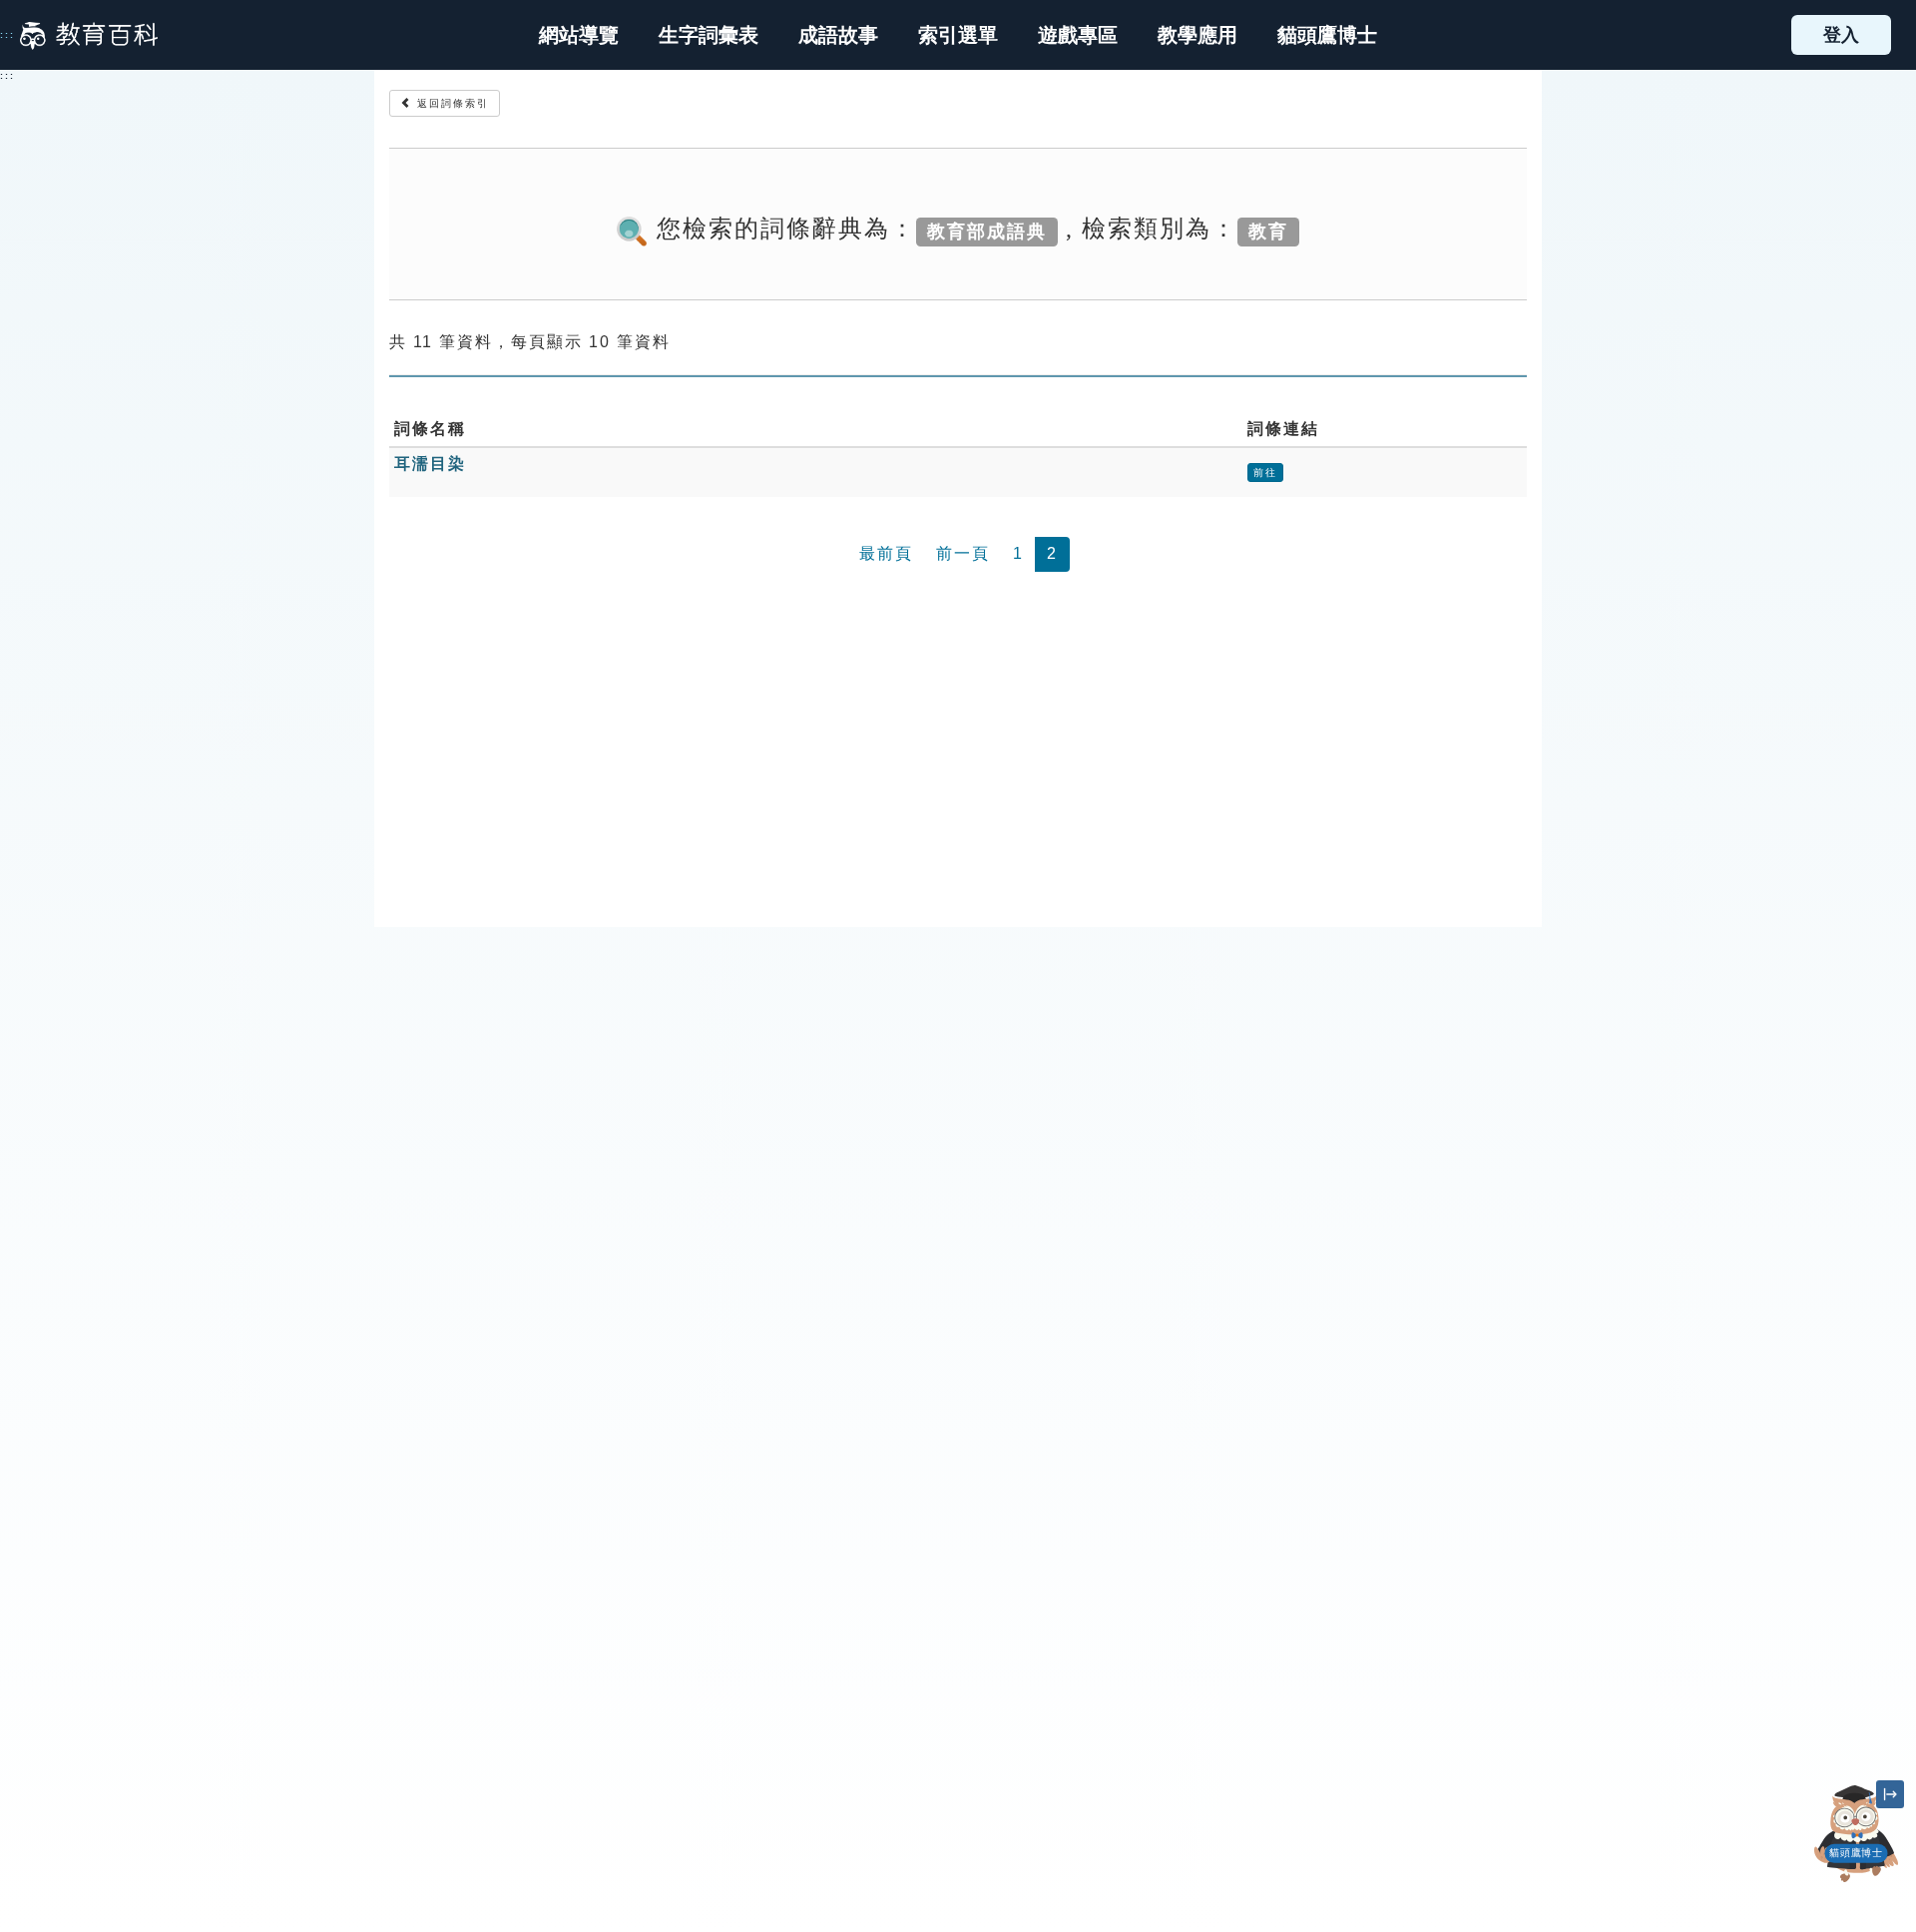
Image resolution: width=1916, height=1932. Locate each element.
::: (7, 35)
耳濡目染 (430, 464)
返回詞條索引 (451, 103)
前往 (1265, 473)
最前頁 (886, 553)
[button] (958, 35)
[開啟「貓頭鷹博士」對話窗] (1856, 1834)
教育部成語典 (987, 231)
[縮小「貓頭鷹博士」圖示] (1890, 1794)
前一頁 (963, 553)
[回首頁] (89, 35)
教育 (1268, 231)
